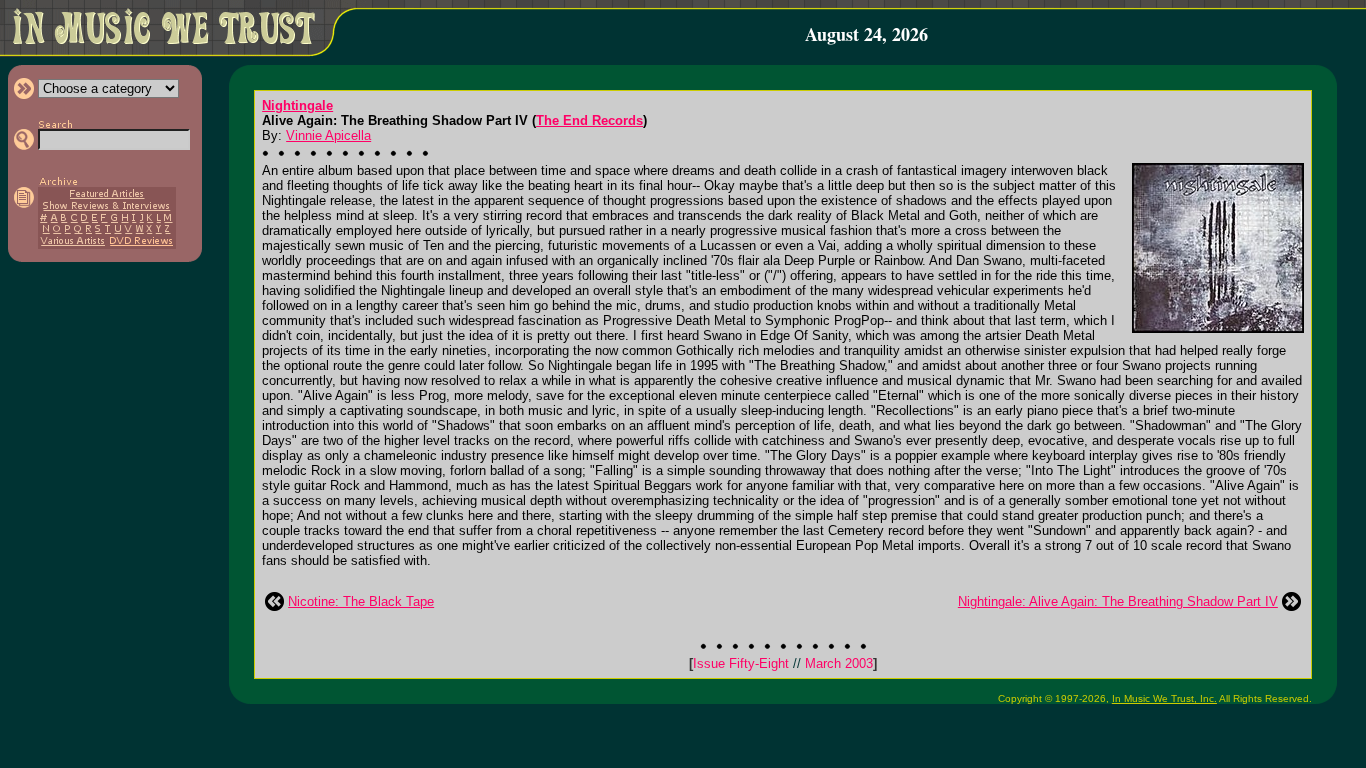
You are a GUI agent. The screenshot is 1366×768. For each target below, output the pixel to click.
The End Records (589, 120)
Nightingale (297, 105)
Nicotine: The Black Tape (361, 601)
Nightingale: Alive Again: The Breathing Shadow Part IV (1118, 601)
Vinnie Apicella (328, 135)
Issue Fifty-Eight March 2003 (783, 663)
